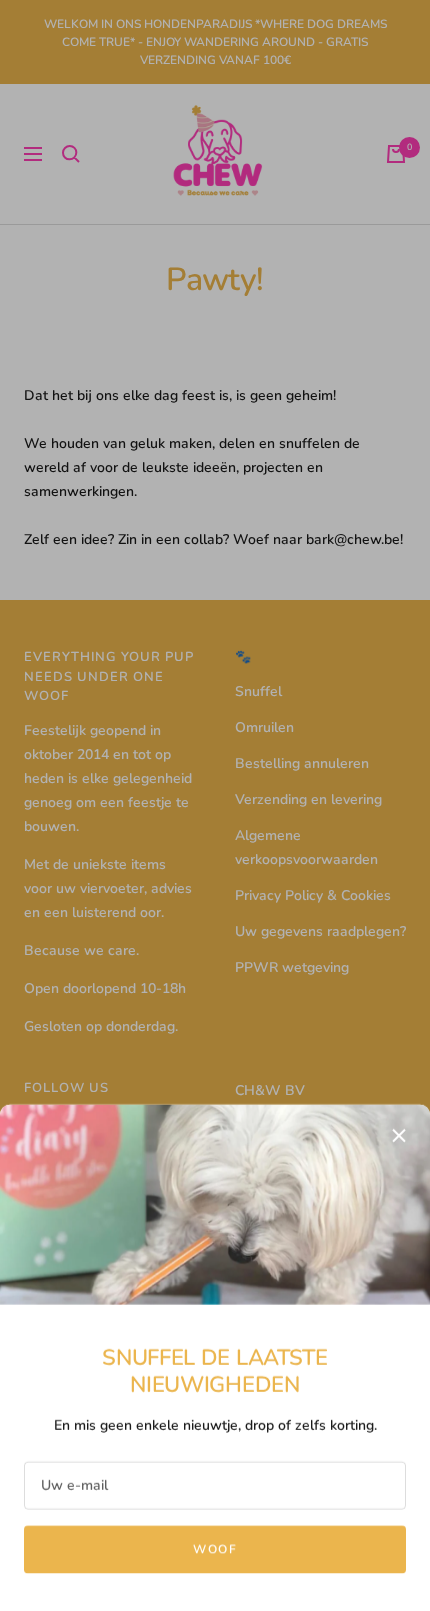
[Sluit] (399, 1133)
